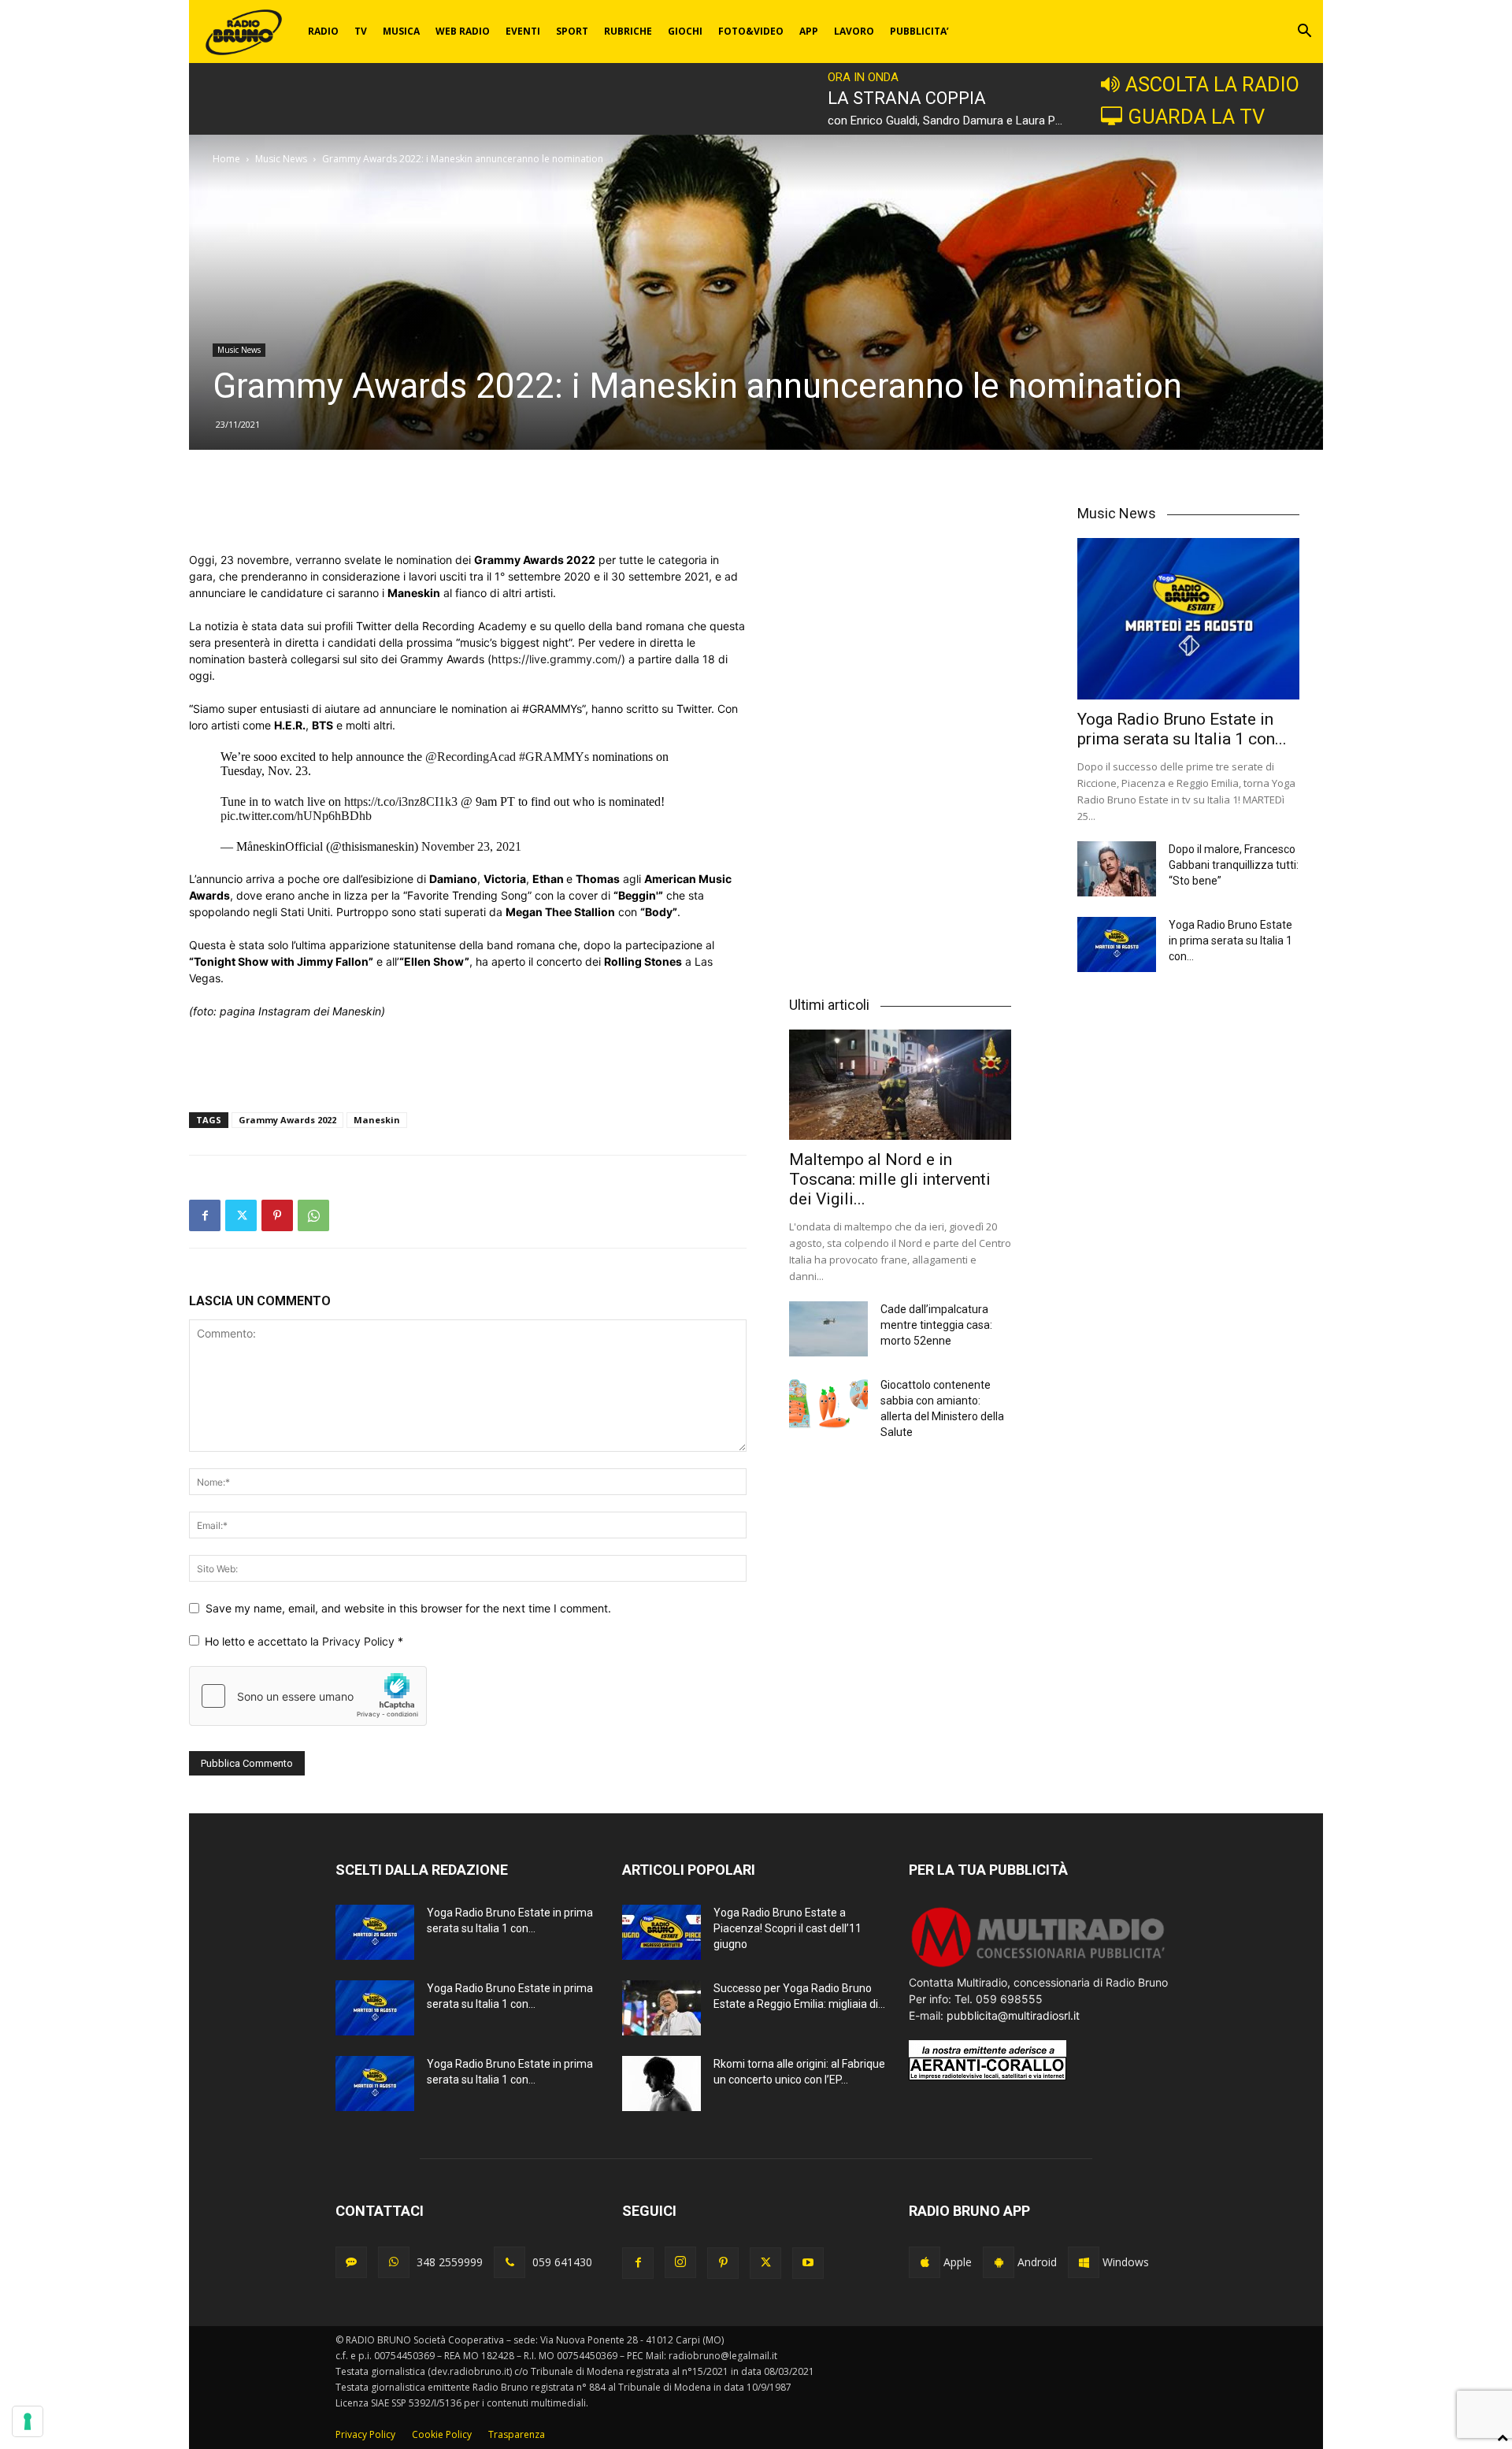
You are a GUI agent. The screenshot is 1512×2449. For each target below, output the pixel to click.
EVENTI (523, 31)
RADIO (323, 31)
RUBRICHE (628, 31)
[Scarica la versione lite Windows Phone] (1084, 2262)
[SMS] (351, 2262)
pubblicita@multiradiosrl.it (1013, 2015)
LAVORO (854, 31)
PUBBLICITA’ (919, 31)
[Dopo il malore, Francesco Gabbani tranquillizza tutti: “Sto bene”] (1117, 869)
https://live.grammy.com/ (556, 659)
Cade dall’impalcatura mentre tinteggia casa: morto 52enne (936, 1325)
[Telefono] (510, 2262)
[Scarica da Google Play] (999, 2262)
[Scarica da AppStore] (925, 2262)
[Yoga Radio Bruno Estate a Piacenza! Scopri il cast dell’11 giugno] (661, 1932)
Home (226, 159)
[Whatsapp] (394, 2262)
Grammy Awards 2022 (287, 1120)
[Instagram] (680, 2262)
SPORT (572, 31)
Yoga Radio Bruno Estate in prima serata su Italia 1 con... (1182, 729)
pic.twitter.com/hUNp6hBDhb (296, 816)
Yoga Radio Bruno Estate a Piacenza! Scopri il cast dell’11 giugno (787, 1928)
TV (361, 31)
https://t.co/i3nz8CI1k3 (401, 801)
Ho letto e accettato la (304, 1641)
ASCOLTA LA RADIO (1212, 84)
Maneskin (377, 1120)
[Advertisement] (468, 511)
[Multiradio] (1039, 1966)
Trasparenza (517, 2434)
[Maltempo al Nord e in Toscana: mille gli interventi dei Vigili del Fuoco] (900, 1084)
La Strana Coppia (907, 98)
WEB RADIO (463, 31)
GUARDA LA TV (1196, 117)
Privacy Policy (360, 1641)
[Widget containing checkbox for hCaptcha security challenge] (308, 1696)
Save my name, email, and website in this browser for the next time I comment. (408, 1608)
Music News (281, 159)
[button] (1304, 33)
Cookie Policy (442, 2434)
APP (809, 31)
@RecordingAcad (471, 757)
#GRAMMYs (554, 757)
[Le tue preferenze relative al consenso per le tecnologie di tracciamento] (28, 2421)
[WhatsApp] (313, 1215)
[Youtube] (808, 2263)
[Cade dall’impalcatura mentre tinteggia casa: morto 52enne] (828, 1329)
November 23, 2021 (471, 846)
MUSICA (401, 31)
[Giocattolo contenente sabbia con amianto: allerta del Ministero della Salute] (828, 1404)
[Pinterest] (277, 1215)
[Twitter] (241, 1215)
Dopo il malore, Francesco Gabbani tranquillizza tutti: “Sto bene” (1234, 865)
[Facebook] (205, 1215)
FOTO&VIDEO (751, 31)
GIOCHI (685, 31)
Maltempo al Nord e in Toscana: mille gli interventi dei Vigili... (890, 1179)
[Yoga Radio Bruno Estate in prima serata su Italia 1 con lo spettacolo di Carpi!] (1188, 619)
